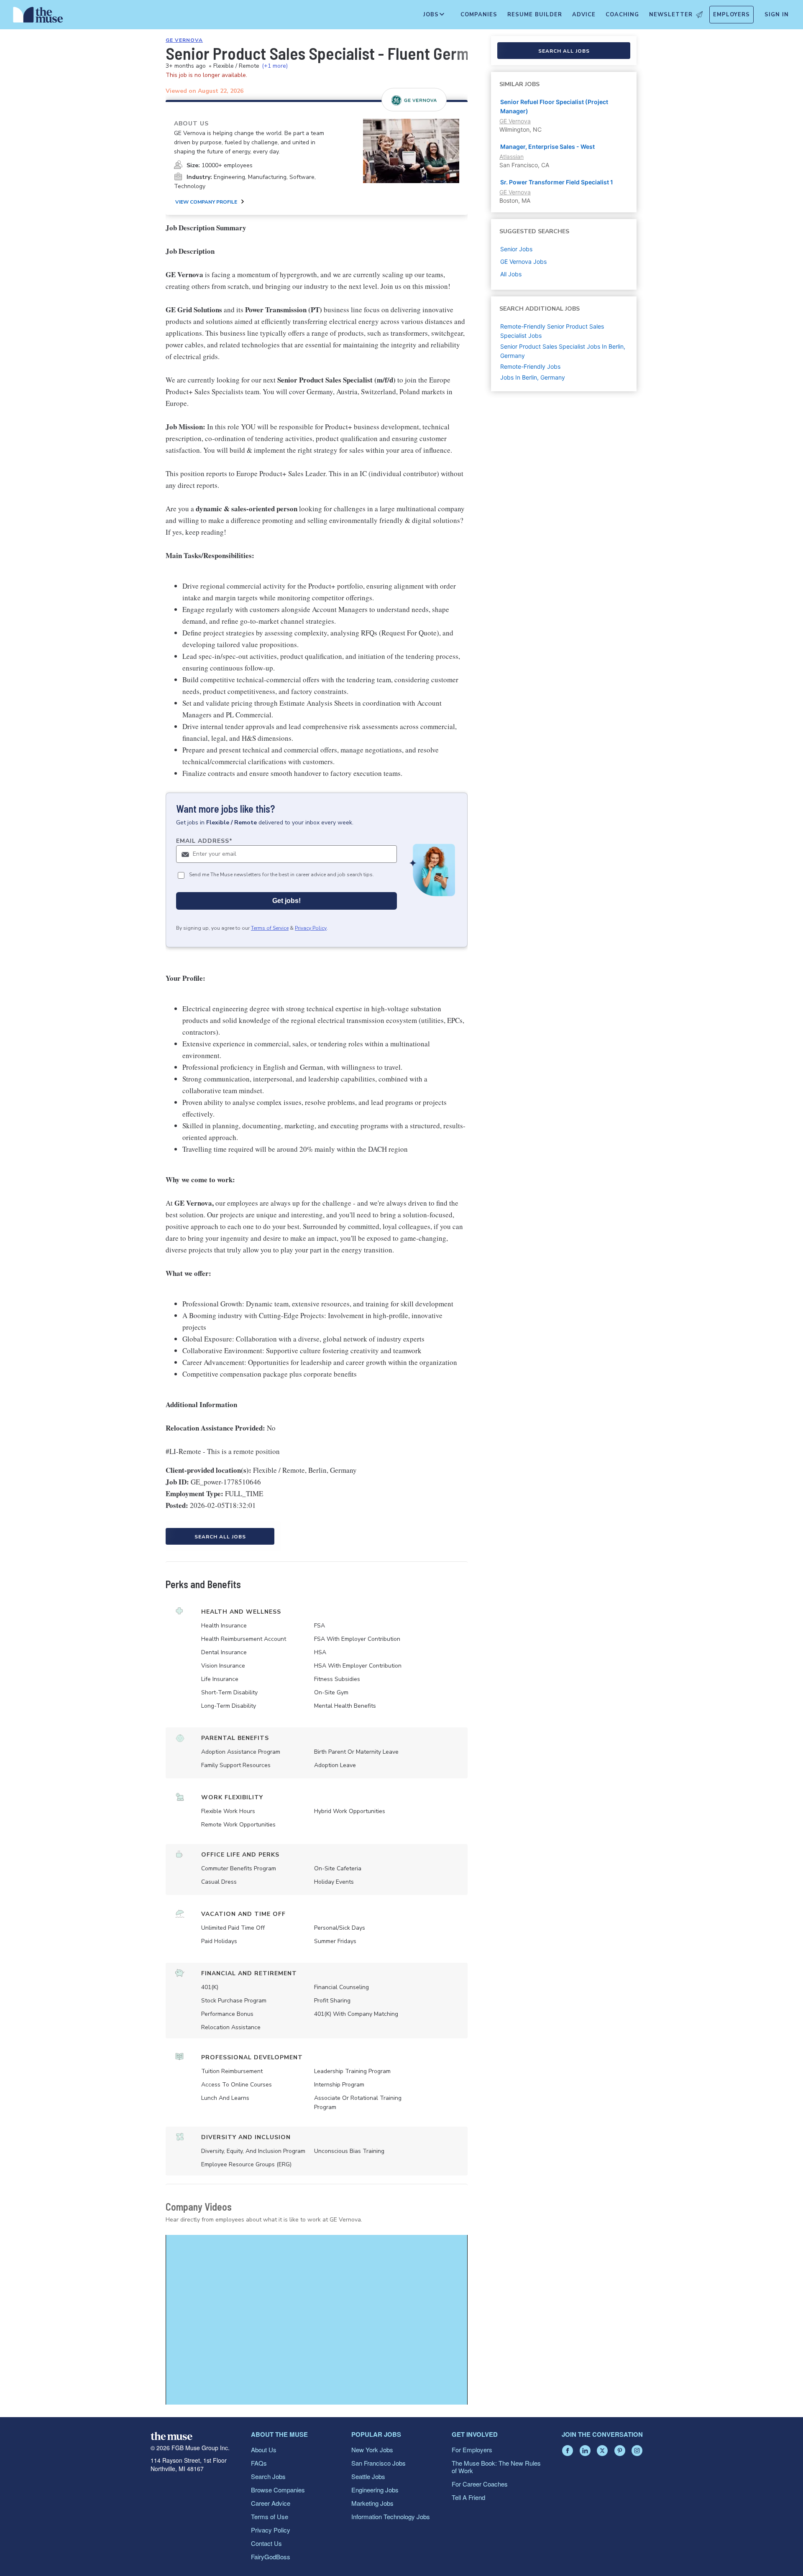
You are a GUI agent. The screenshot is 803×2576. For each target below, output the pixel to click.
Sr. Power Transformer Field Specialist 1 (557, 182)
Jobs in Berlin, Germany (533, 377)
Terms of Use (270, 2516)
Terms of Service (270, 928)
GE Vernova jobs (523, 261)
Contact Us (266, 2543)
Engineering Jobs (375, 2490)
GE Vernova (184, 40)
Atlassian (511, 157)
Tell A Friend (468, 2497)
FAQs (259, 2463)
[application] (317, 2320)
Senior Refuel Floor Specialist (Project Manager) (554, 106)
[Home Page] (38, 17)
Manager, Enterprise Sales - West (547, 147)
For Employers (472, 2450)
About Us (264, 2450)
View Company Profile (206, 202)
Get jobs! (286, 901)
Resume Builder (535, 15)
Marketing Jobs (372, 2503)
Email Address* (204, 841)
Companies (479, 15)
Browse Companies (278, 2490)
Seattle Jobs (368, 2476)
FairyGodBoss (271, 2557)
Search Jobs (268, 2476)
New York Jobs (372, 2450)
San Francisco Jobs (378, 2463)
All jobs (511, 274)
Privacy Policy (311, 928)
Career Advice (271, 2503)
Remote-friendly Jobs (530, 366)
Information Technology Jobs (391, 2516)
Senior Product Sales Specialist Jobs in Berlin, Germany (563, 351)
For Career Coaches (480, 2484)
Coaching (622, 15)
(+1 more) (275, 66)
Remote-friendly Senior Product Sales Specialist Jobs (552, 331)
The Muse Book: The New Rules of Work (496, 2467)
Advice (584, 15)
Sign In (777, 15)
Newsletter (671, 15)
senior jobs (516, 249)
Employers (731, 15)
